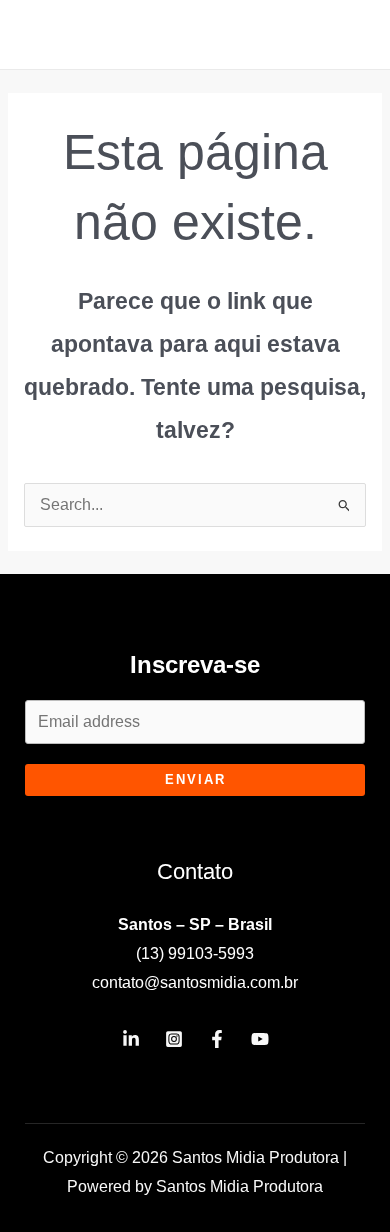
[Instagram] (174, 1039)
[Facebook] (217, 1039)
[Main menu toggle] (348, 34)
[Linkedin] (131, 1039)
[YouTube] (260, 1039)
